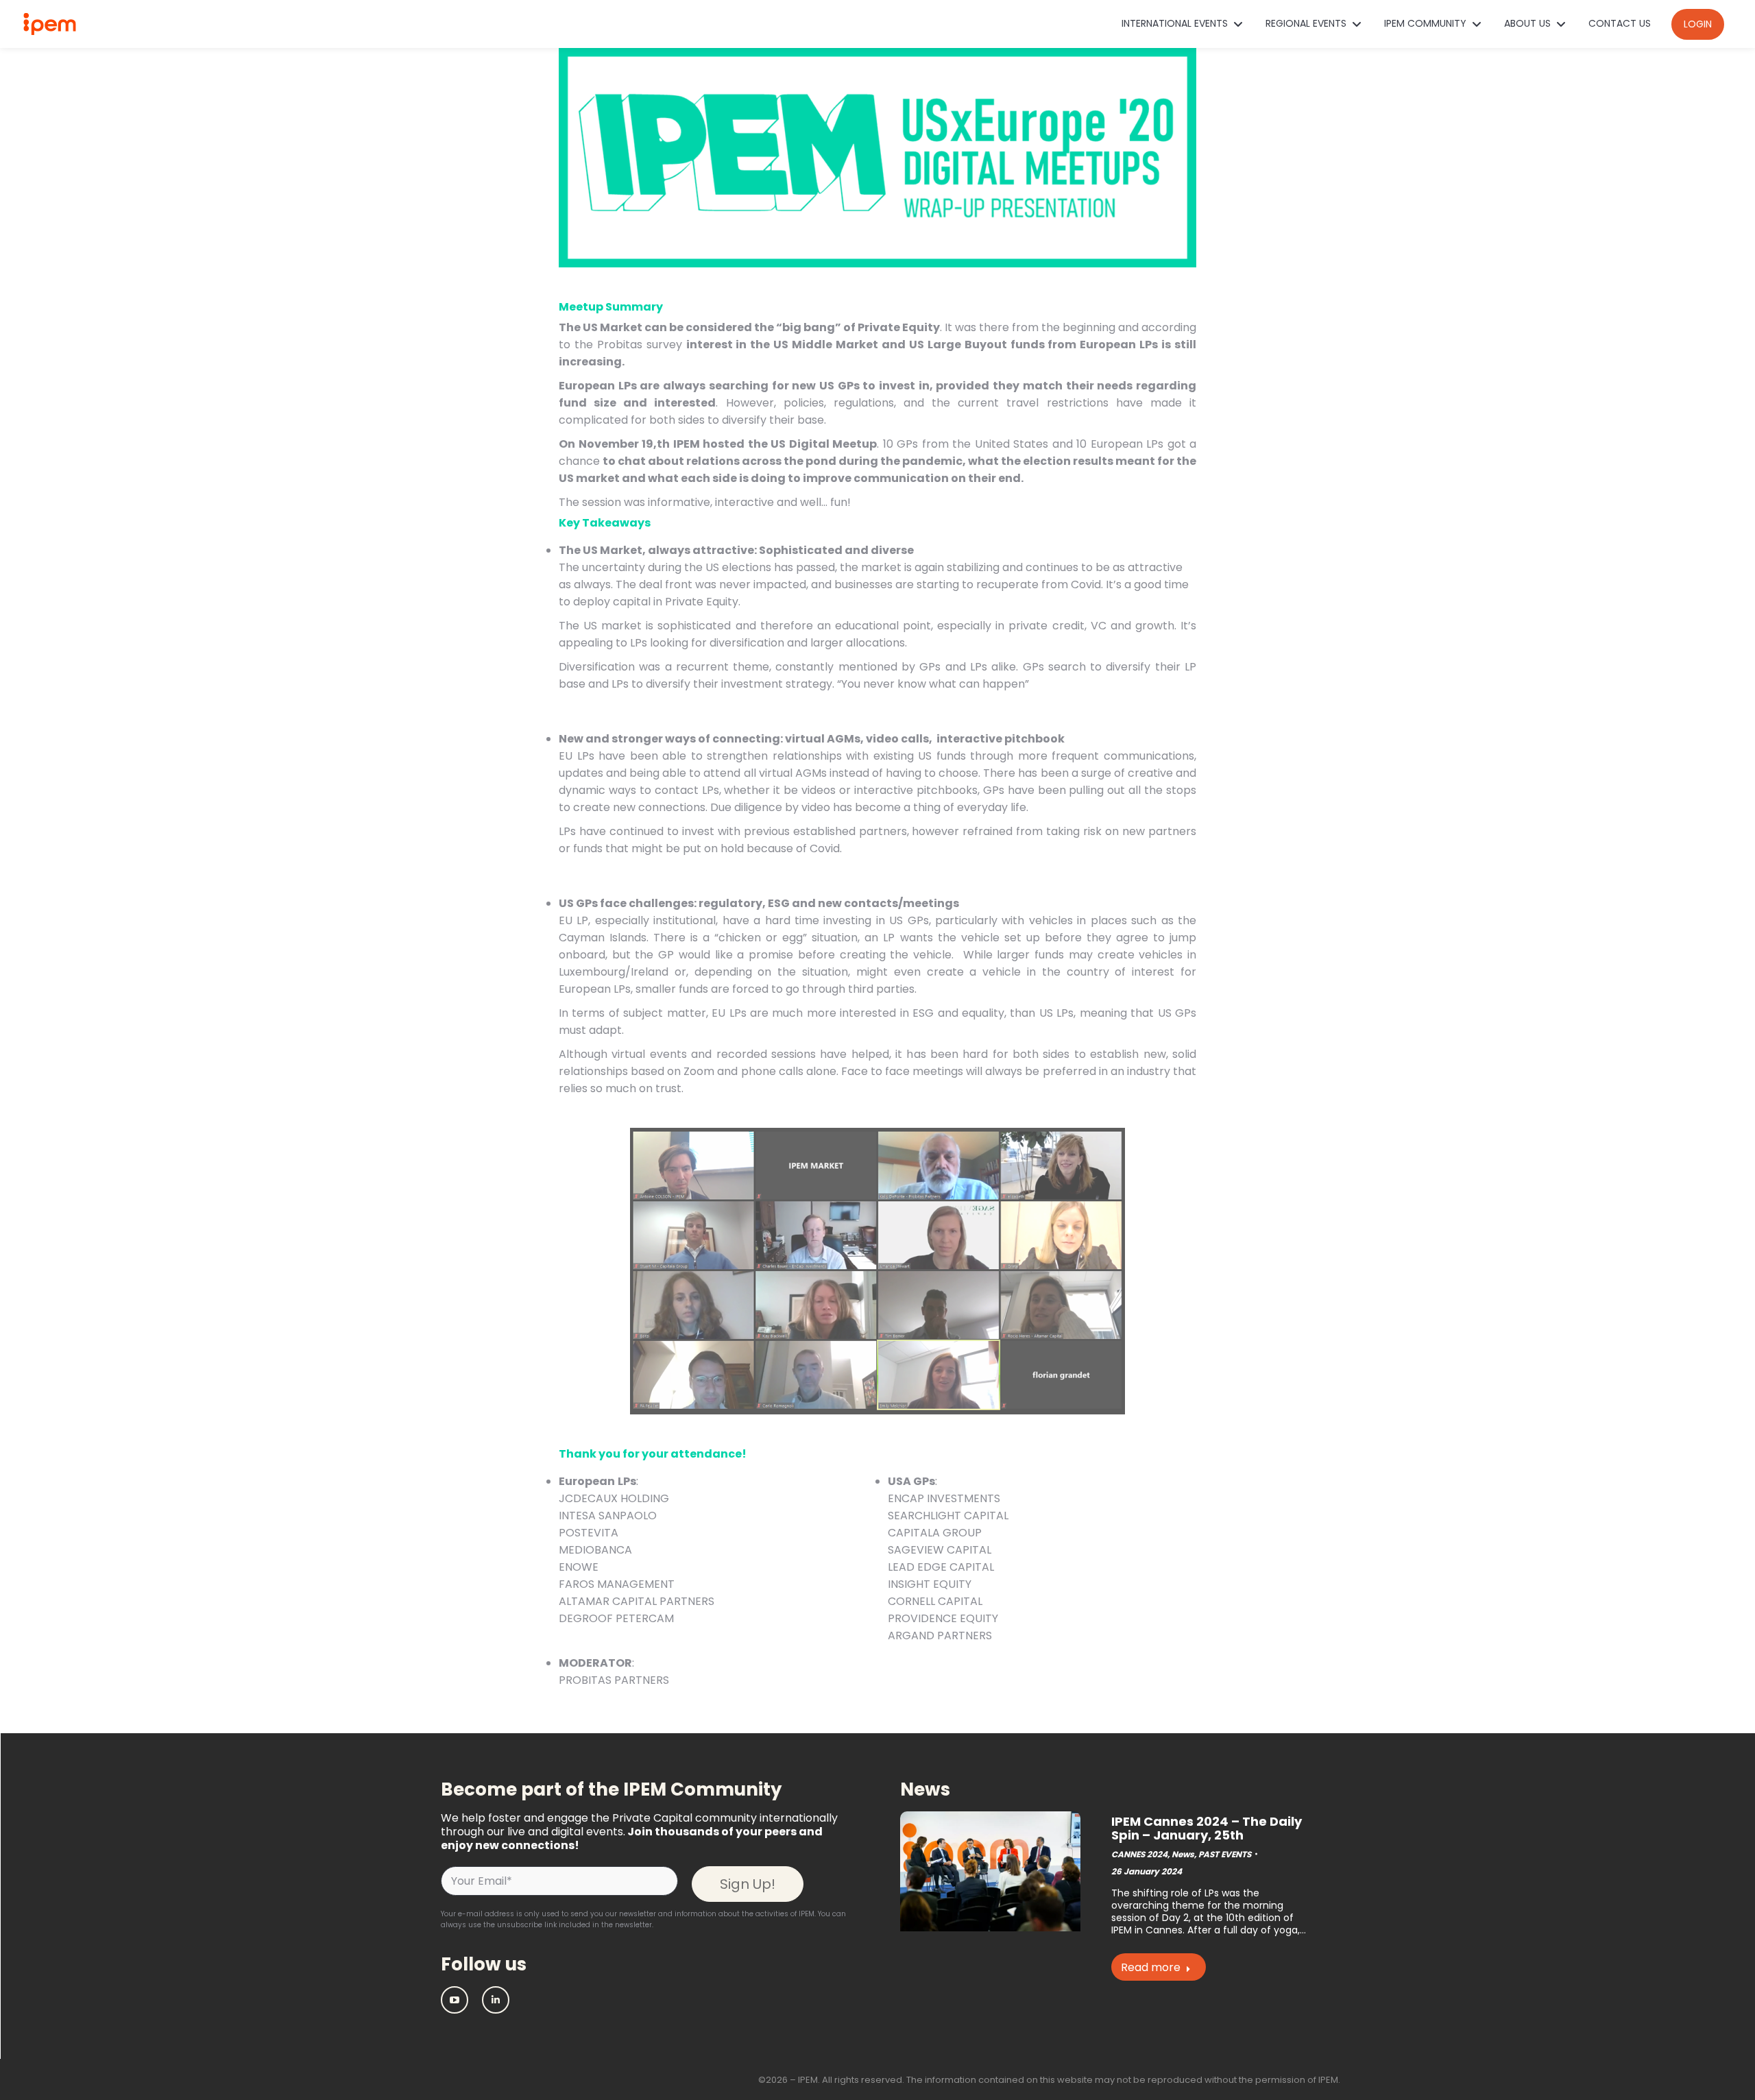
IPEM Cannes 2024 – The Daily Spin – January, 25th (1207, 1828)
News (1183, 1854)
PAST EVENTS (1225, 1854)
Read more (1151, 1967)
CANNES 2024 (1139, 1854)
